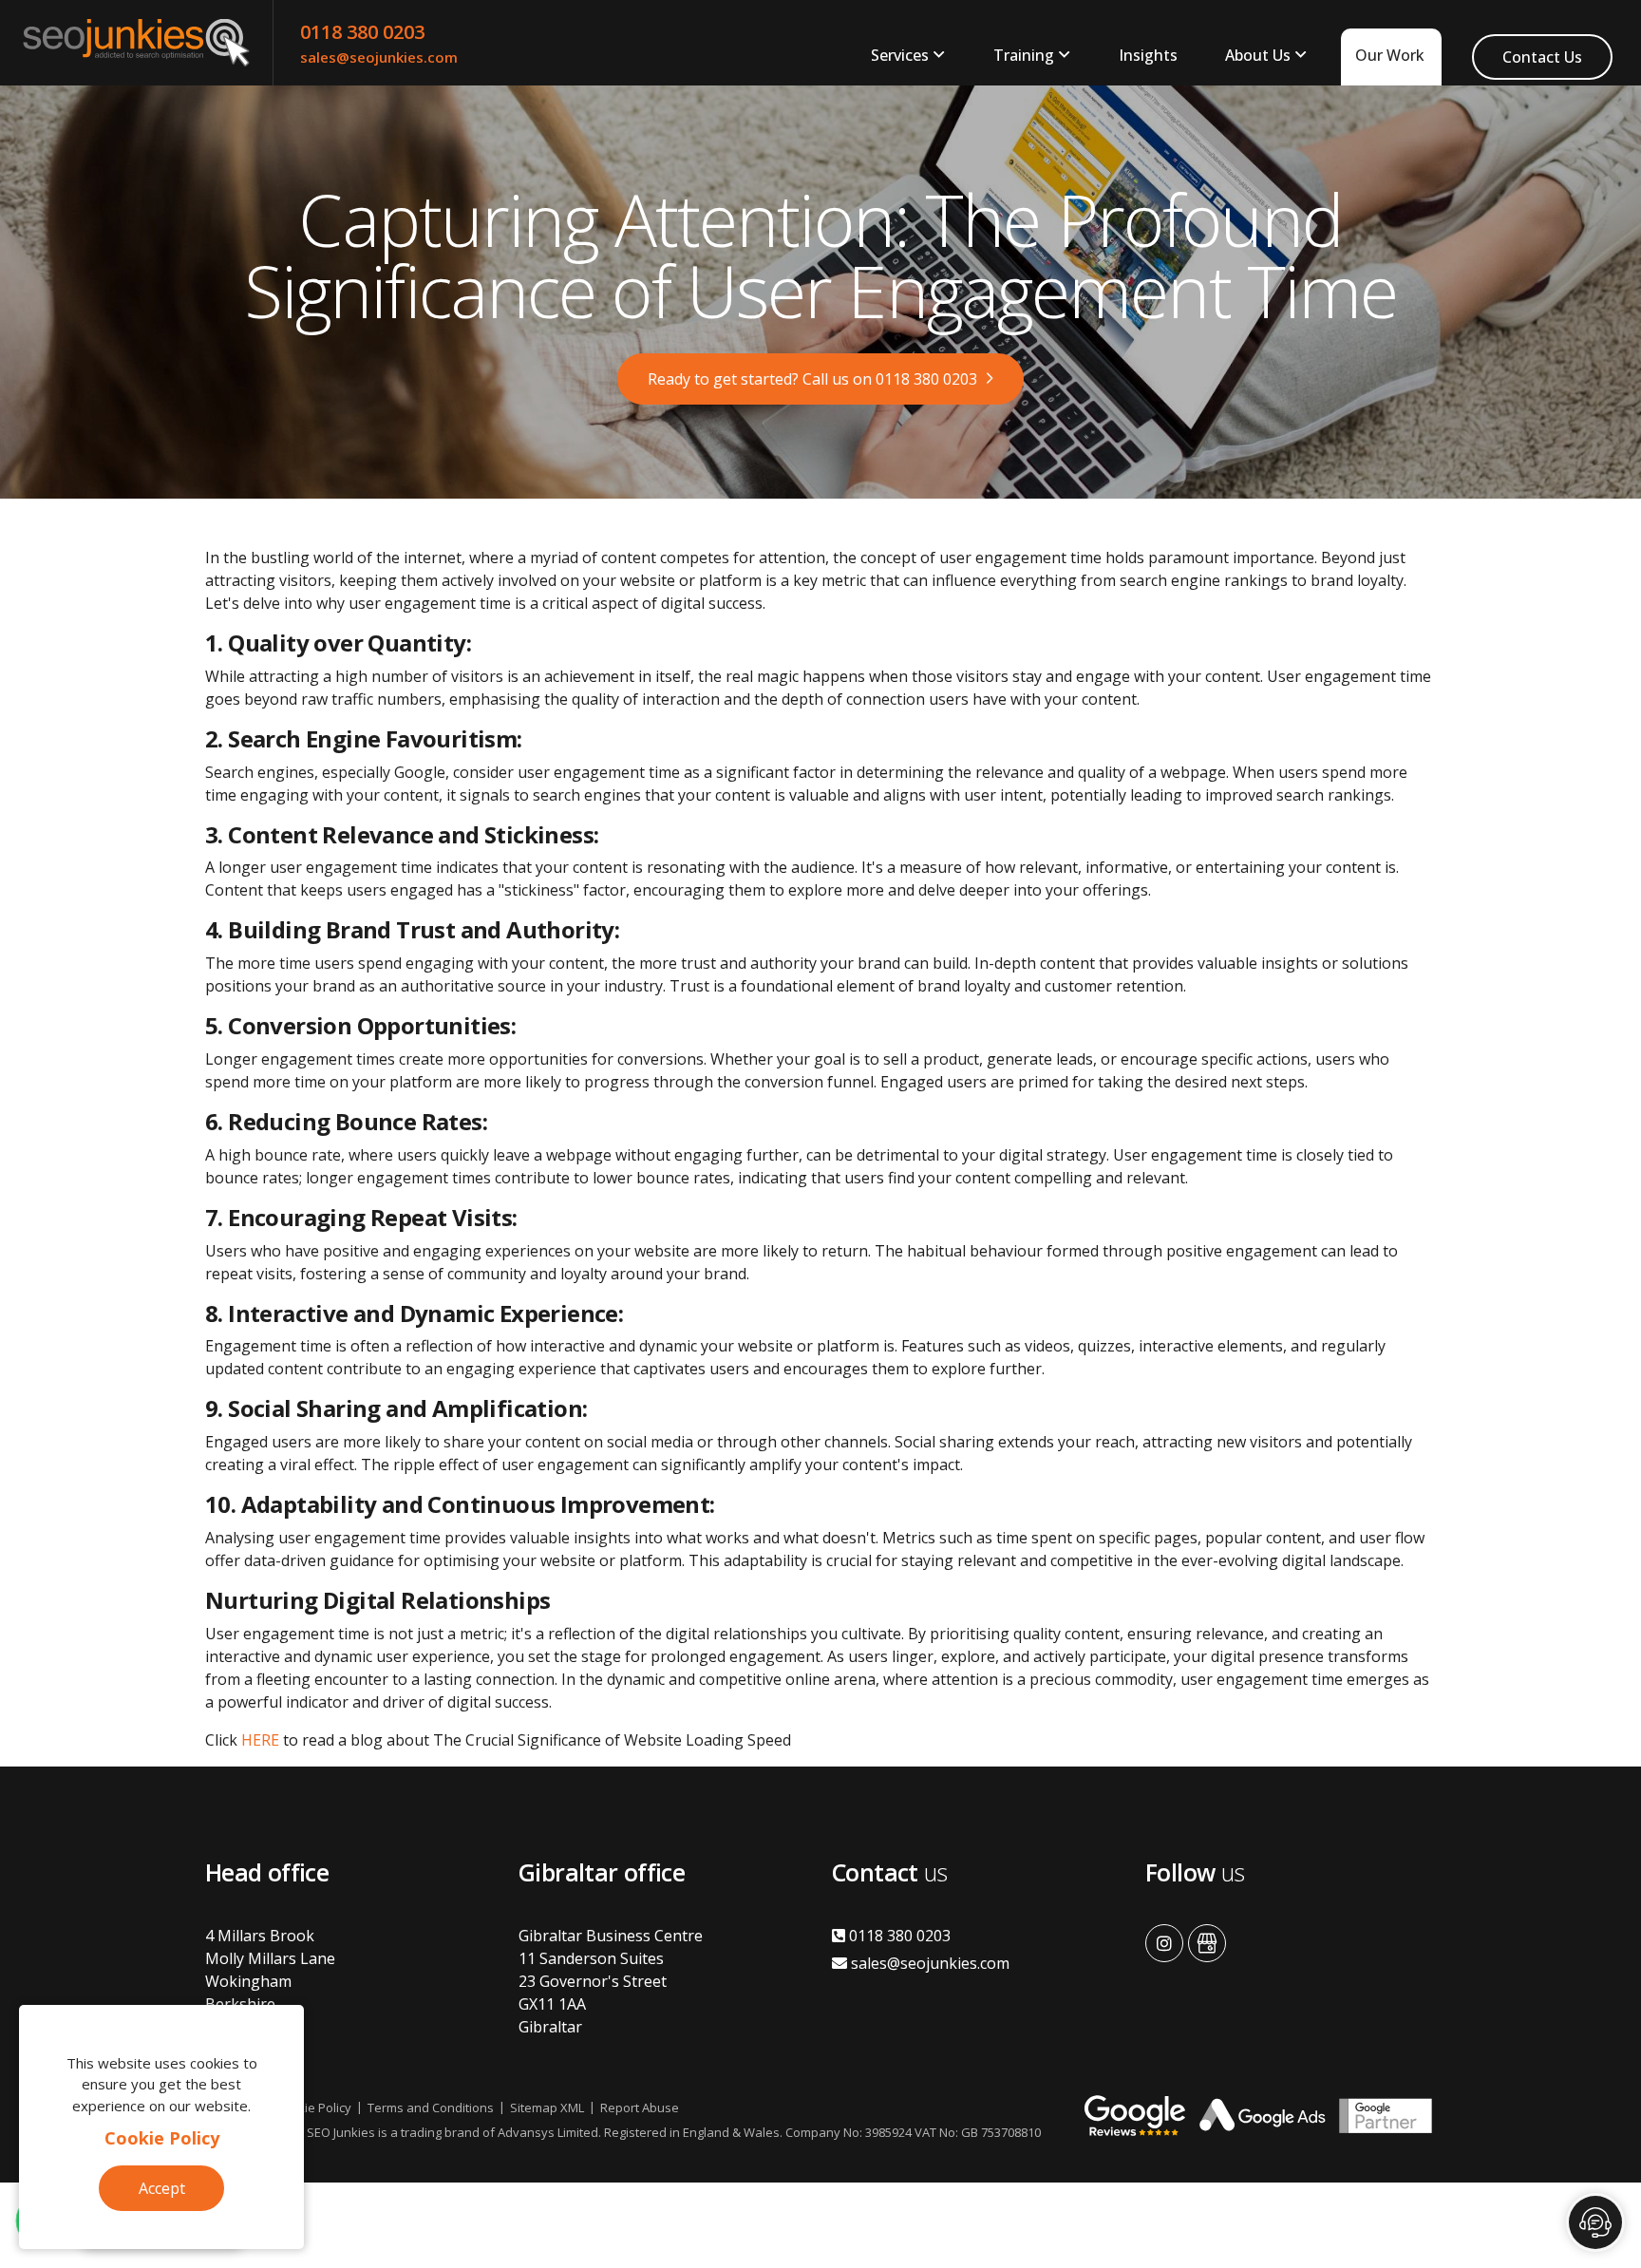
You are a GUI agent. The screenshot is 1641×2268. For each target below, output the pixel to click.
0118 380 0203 (362, 32)
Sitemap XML (547, 2107)
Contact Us (1542, 57)
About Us (1258, 55)
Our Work (1390, 55)
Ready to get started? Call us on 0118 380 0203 (812, 379)
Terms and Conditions (431, 2107)
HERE (260, 1740)
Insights (1148, 55)
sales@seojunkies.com (379, 57)
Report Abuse (640, 2107)
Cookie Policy (162, 2138)
